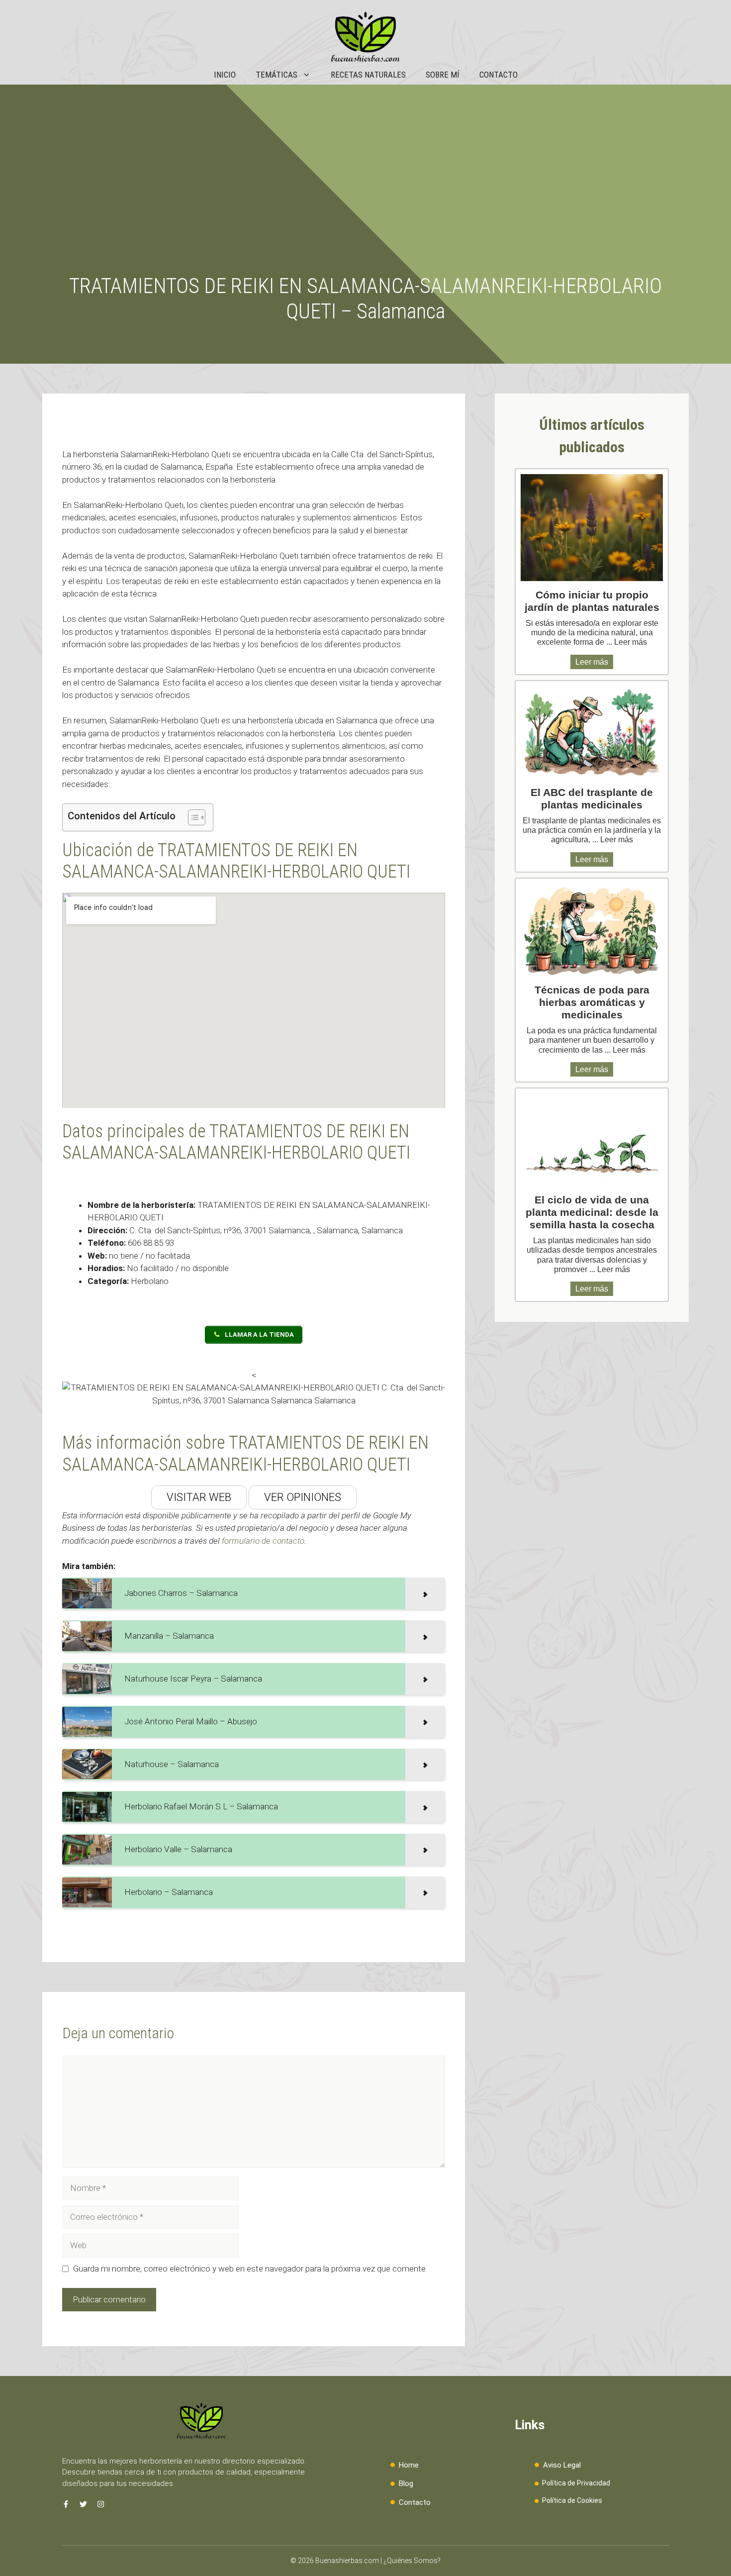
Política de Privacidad (576, 2483)
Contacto (415, 2502)
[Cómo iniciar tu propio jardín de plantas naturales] (592, 528)
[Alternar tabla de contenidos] (192, 817)
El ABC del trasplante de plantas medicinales (592, 798)
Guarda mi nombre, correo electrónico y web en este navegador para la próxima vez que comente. (250, 2269)
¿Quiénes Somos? (412, 2561)
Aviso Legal (562, 2465)
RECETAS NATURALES (368, 75)
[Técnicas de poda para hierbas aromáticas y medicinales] (592, 930)
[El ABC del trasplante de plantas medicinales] (592, 732)
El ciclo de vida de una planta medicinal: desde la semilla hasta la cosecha (592, 1212)
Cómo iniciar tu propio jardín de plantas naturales (592, 601)
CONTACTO (499, 75)
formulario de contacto (263, 1541)
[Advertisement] (365, 199)
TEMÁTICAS (276, 75)
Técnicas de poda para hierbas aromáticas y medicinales (592, 1002)
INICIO (225, 75)
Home (409, 2465)
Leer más (631, 642)
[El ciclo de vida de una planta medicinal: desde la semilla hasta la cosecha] (592, 1140)
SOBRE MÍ (443, 75)
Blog (406, 2483)
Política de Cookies (572, 2500)
